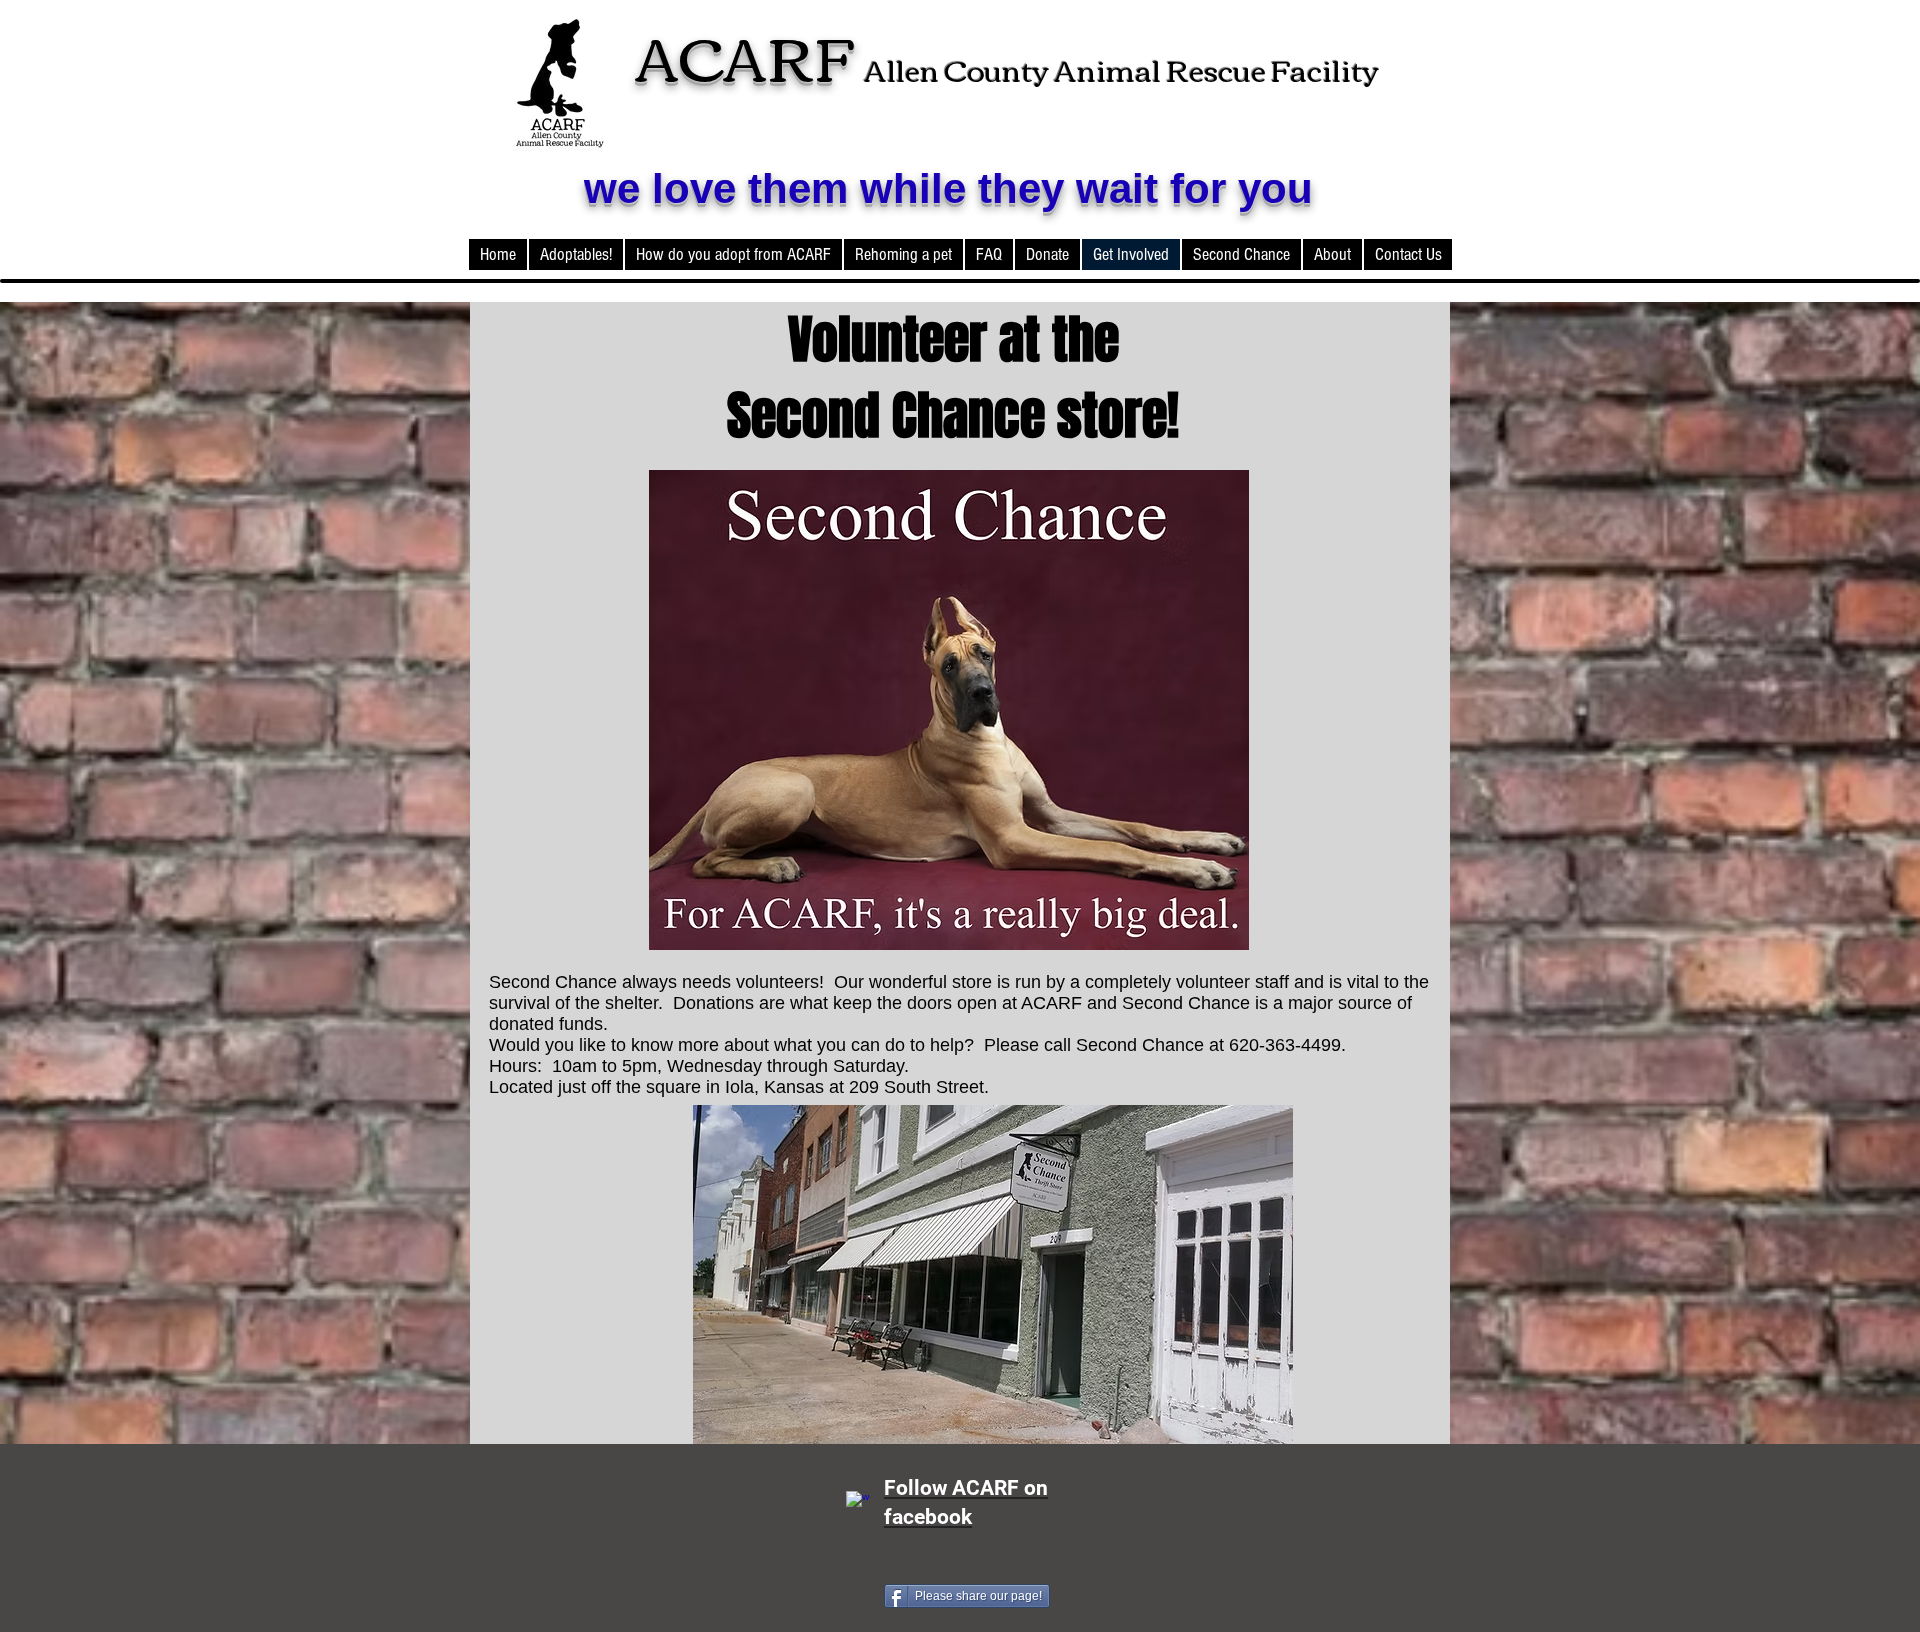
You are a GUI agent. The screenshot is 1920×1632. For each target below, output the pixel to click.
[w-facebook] (858, 1503)
